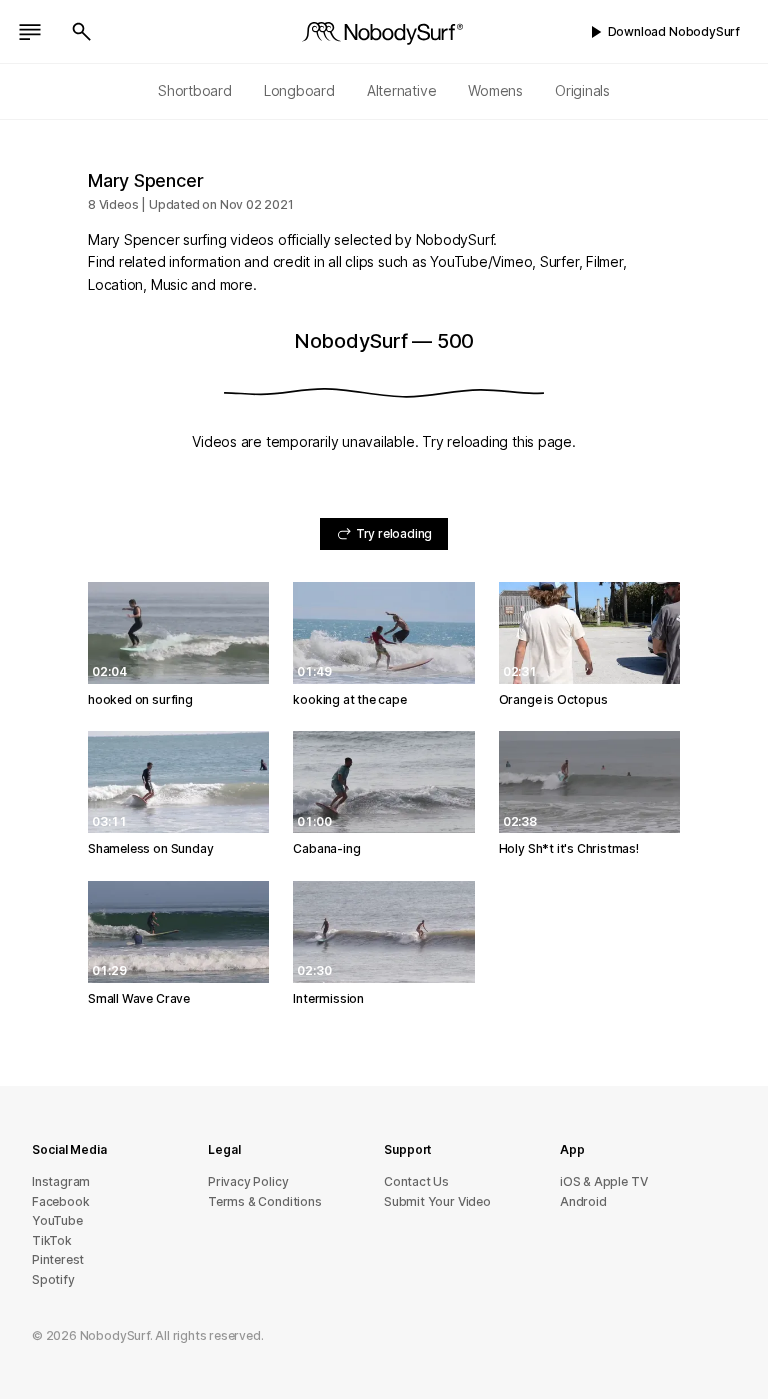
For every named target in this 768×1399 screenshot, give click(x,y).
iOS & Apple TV (603, 1181)
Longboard (299, 90)
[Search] (82, 32)
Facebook (60, 1201)
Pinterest (58, 1259)
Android (583, 1201)
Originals (582, 90)
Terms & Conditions (265, 1201)
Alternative (402, 90)
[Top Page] (384, 32)
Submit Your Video (437, 1201)
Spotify (53, 1279)
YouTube (57, 1220)
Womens (495, 90)
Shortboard (195, 90)
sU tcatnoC (416, 1181)
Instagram (61, 1181)
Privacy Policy (248, 1181)
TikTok (52, 1240)
